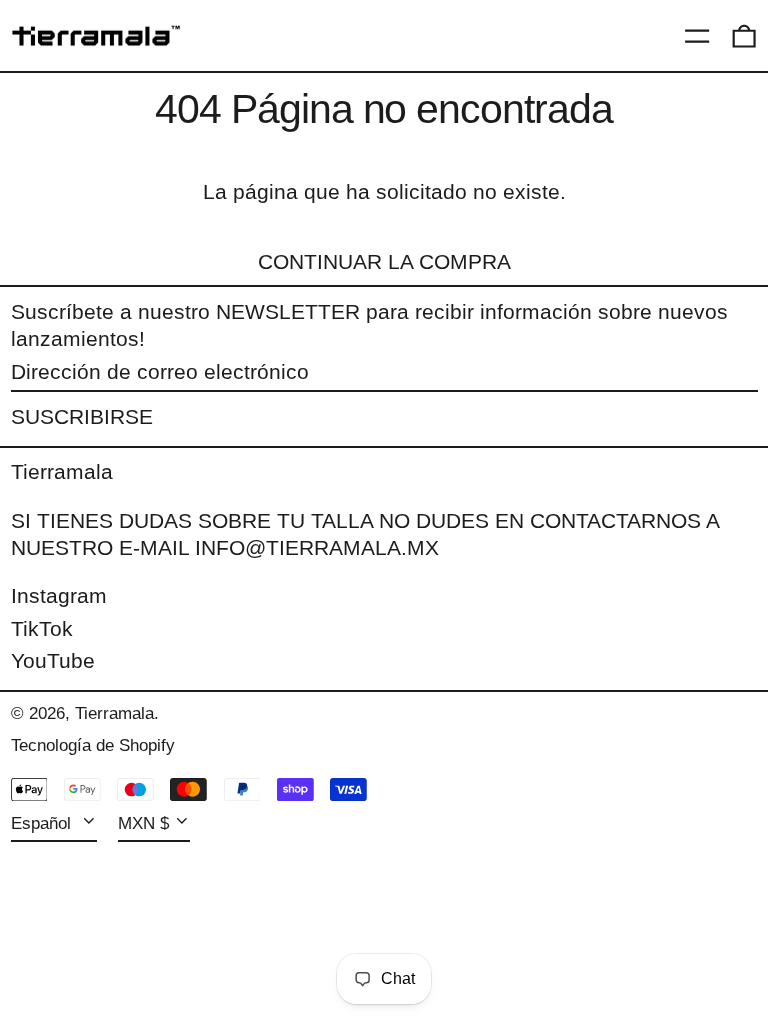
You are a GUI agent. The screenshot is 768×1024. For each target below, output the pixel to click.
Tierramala (62, 471)
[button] (744, 36)
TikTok (42, 628)
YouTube (53, 660)
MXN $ (143, 823)
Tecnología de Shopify (93, 745)
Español (43, 823)
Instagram (59, 595)
